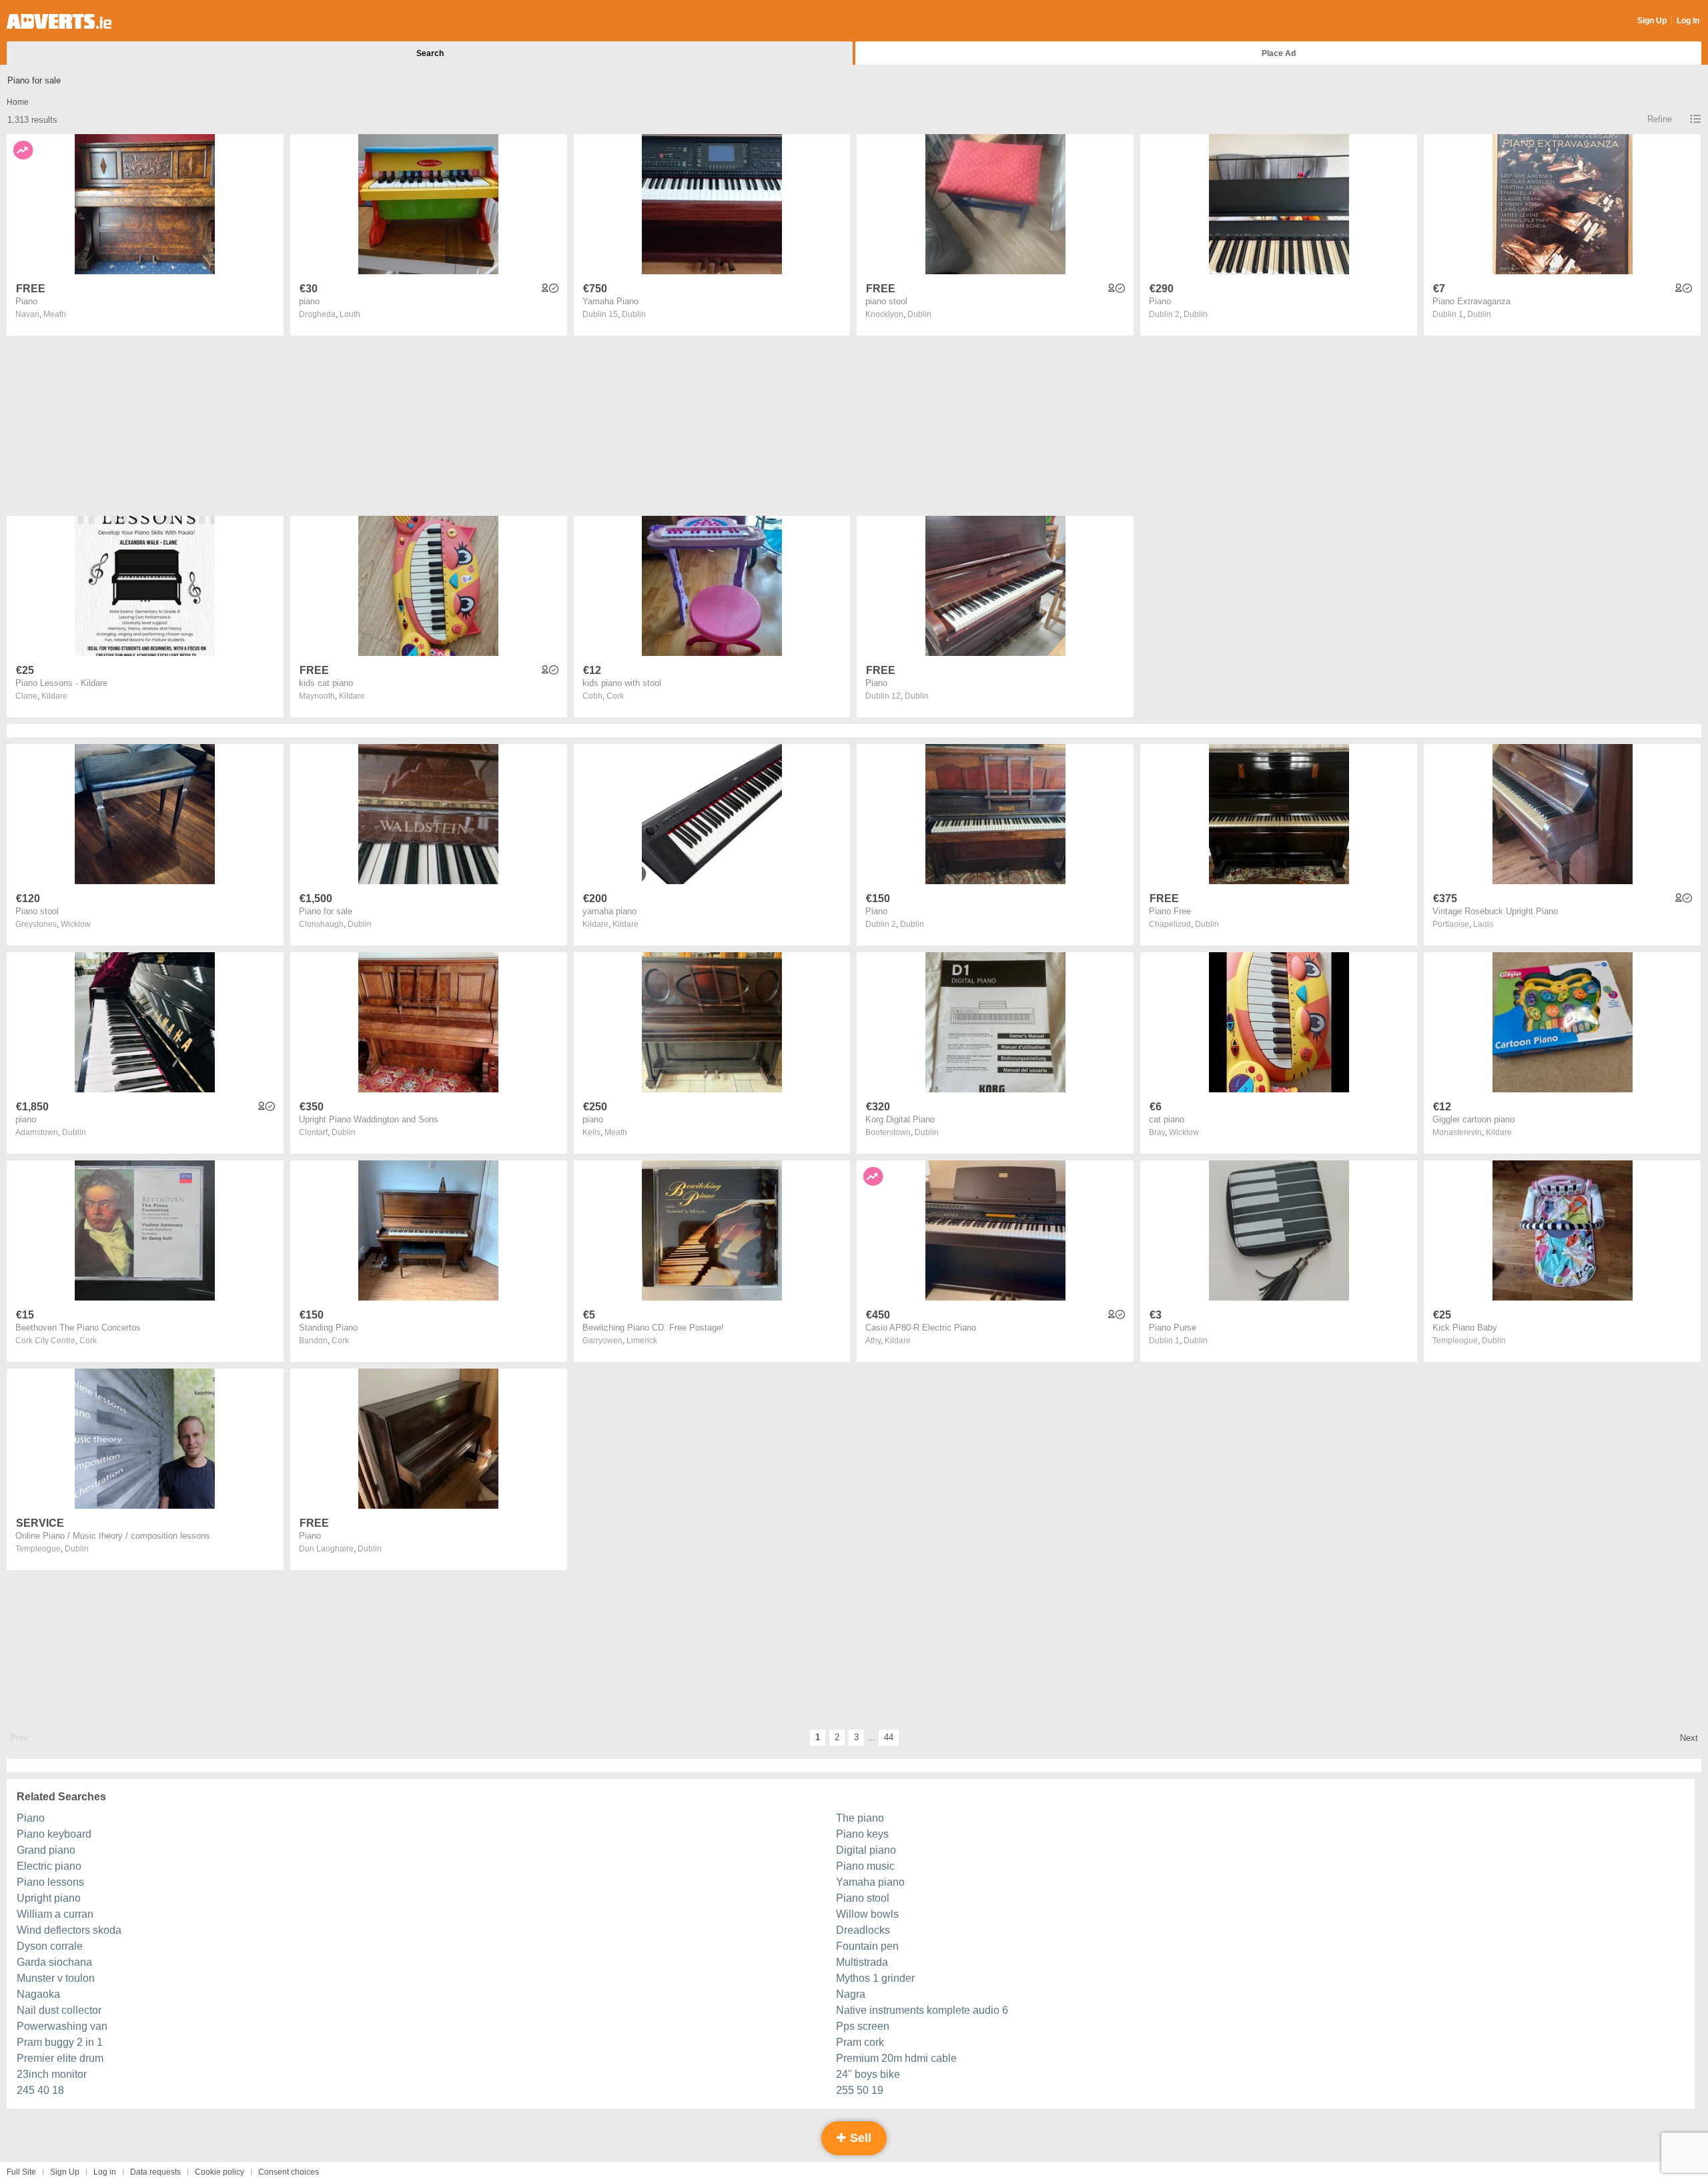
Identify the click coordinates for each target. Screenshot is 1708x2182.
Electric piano (49, 1866)
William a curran (55, 1914)
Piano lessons (50, 1882)
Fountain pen (867, 1946)
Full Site (21, 2172)
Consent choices (289, 2172)
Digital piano (866, 1850)
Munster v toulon (56, 1978)
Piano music (865, 1866)
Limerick (642, 1341)
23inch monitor (52, 2074)
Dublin (634, 314)
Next (1689, 1738)
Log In (1688, 21)
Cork (615, 696)
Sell (859, 2138)
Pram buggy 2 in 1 (60, 2042)
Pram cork (860, 2042)
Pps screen (863, 2026)
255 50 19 (860, 2090)
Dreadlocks (863, 1930)
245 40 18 (40, 2090)
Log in (105, 2172)
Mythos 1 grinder (875, 1978)
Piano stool (863, 1898)
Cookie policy (220, 2172)
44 (889, 1737)
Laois (1483, 924)
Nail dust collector (59, 2010)
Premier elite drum (60, 2058)
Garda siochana (54, 1962)
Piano (31, 1818)
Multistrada (862, 1962)
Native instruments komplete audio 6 (922, 2010)
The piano (860, 1818)
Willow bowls (867, 1914)
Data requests (155, 2172)
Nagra (851, 1994)
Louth (350, 314)
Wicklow (76, 924)
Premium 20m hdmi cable (896, 2058)
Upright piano (49, 1898)
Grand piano (46, 1850)
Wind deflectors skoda (69, 1930)
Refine (1660, 119)
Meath (55, 314)
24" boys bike (868, 2074)
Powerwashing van (62, 2026)
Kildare (54, 696)
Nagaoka (38, 1994)
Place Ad (1279, 53)
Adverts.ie (59, 21)
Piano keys (862, 1834)
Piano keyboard (54, 1834)
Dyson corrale (50, 1946)
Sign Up (1652, 21)
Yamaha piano (870, 1882)
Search (430, 53)
